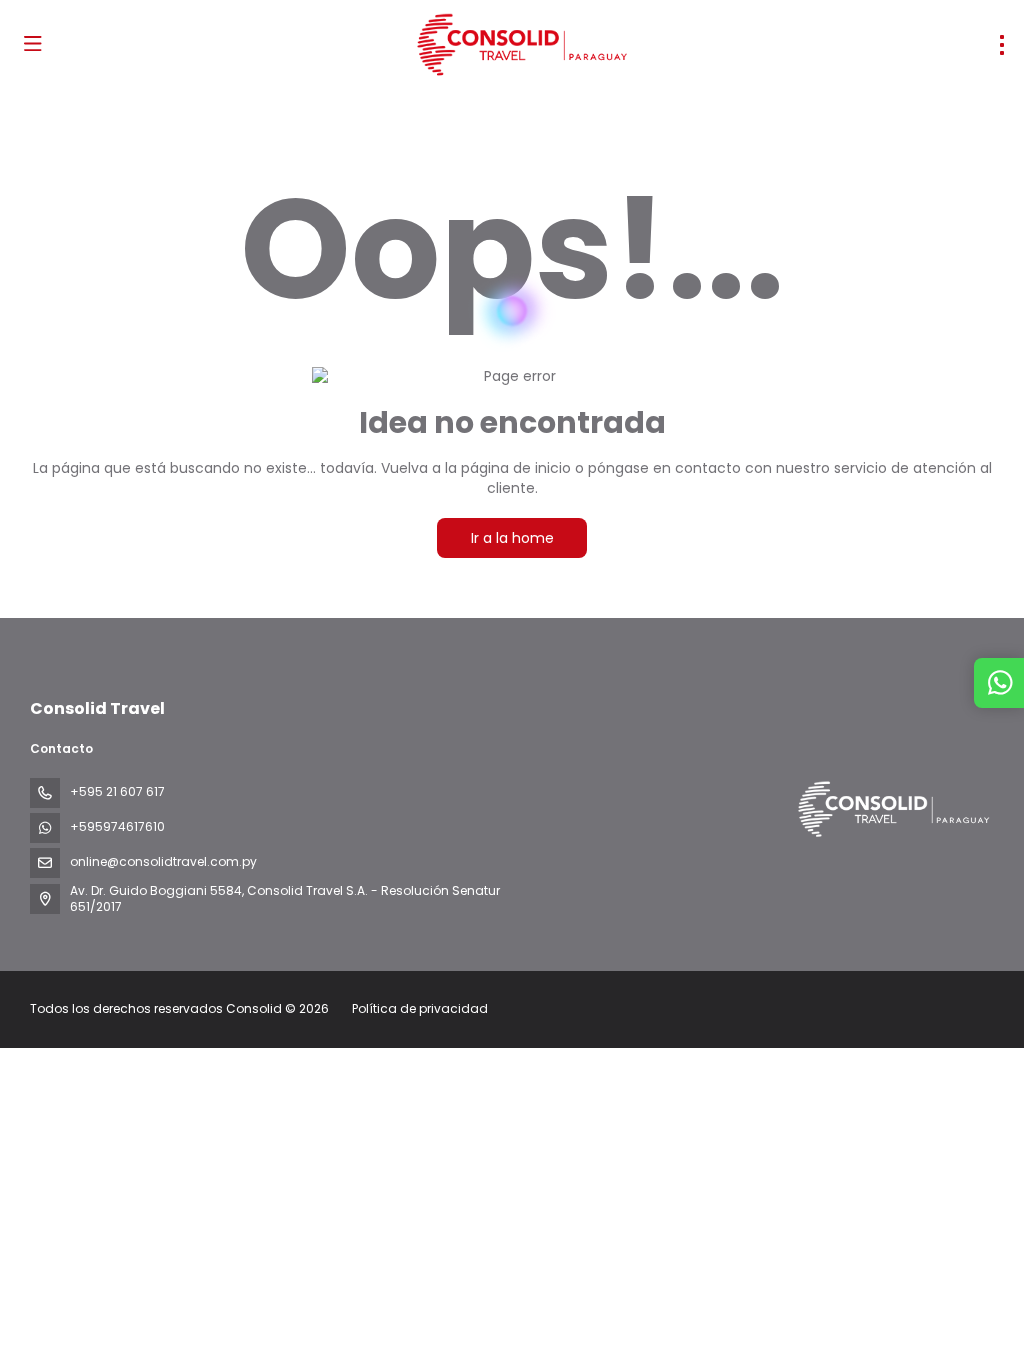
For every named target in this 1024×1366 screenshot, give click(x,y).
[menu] (1002, 45)
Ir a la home (512, 538)
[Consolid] (892, 809)
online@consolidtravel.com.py (163, 861)
